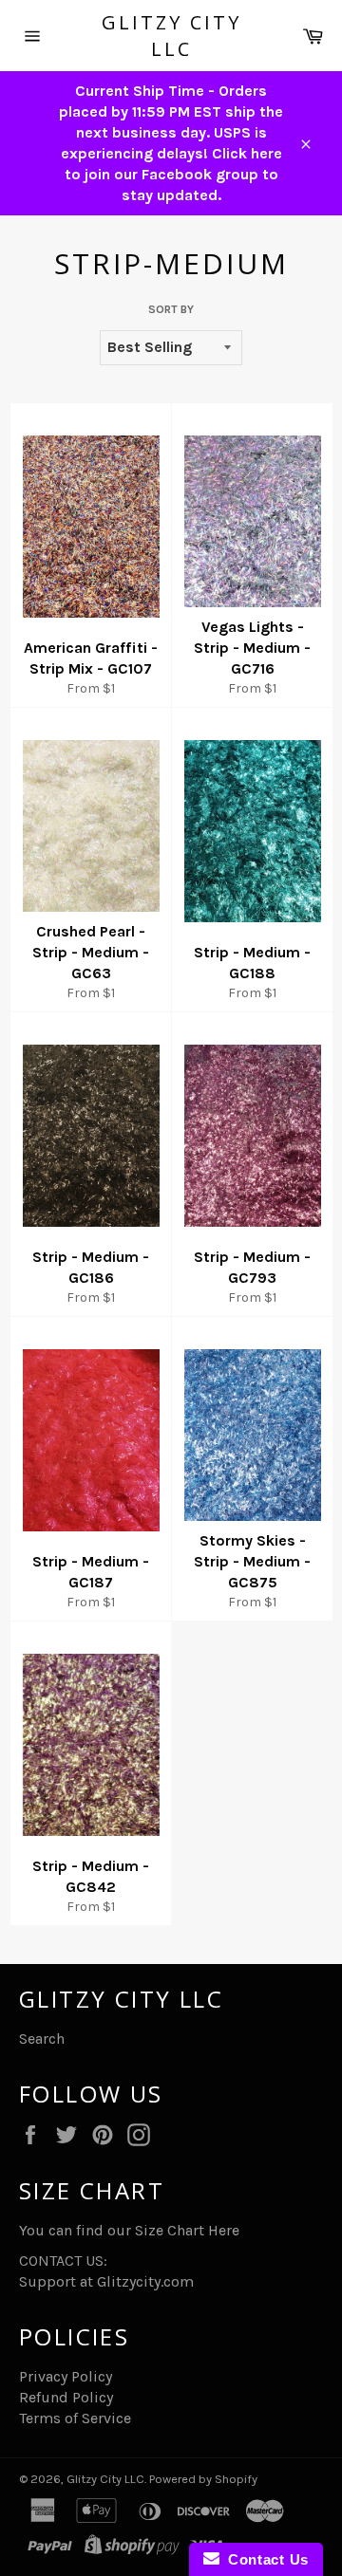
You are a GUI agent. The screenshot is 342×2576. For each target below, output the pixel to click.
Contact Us (264, 2559)
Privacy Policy (66, 2376)
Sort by (171, 309)
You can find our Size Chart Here (129, 2230)
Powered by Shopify (203, 2479)
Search (42, 2039)
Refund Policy (66, 2397)
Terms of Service (75, 2418)
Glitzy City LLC (171, 36)
